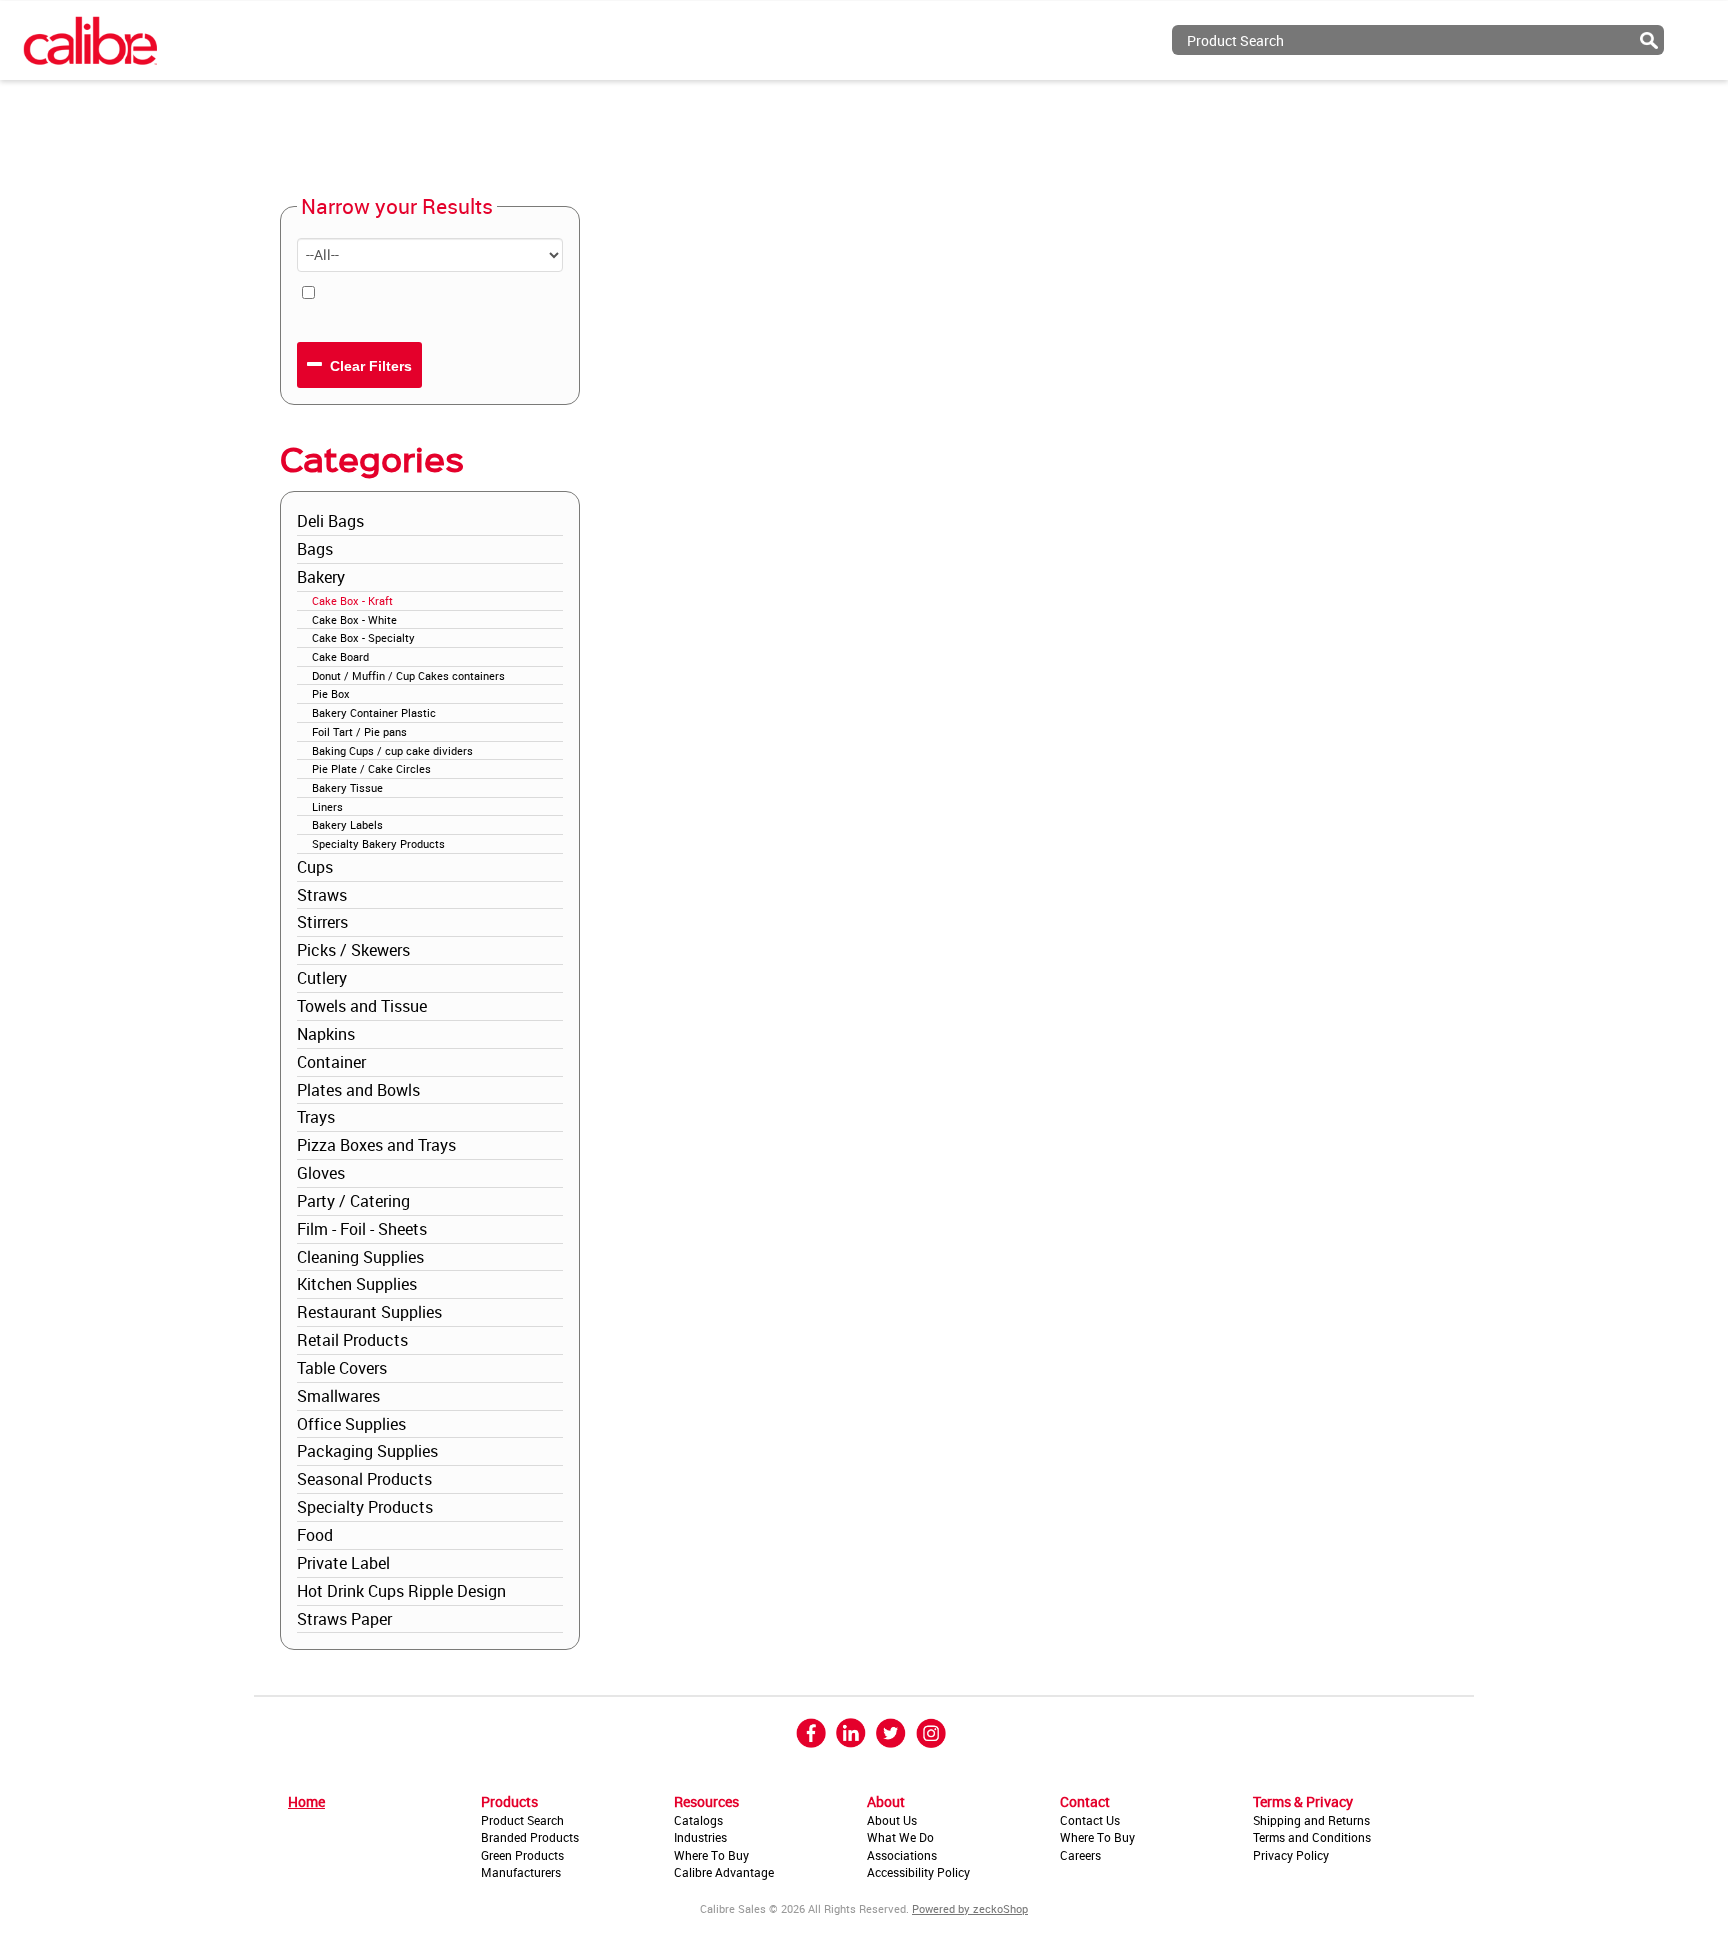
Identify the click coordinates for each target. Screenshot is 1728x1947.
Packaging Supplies (367, 1451)
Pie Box (331, 693)
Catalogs (698, 1820)
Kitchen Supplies (357, 1284)
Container (331, 1062)
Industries (700, 1837)
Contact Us (1090, 1820)
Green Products (522, 1855)
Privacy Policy (1291, 1855)
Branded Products (530, 1837)
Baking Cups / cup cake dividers (392, 750)
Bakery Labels (347, 824)
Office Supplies (351, 1424)
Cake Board (340, 656)
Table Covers (342, 1368)
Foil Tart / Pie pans (359, 731)
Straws (322, 895)
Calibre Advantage (724, 1872)
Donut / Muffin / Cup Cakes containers (408, 675)
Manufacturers (521, 1872)
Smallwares (338, 1396)
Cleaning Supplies (360, 1257)
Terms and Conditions (1312, 1837)
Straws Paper (344, 1619)
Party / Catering (353, 1201)
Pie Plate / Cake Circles (371, 768)
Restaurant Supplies (369, 1312)
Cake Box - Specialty (363, 637)
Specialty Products (365, 1507)
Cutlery (322, 978)
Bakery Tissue (347, 787)
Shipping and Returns (1311, 1820)
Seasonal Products (364, 1479)
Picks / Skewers (353, 950)
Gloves (321, 1173)
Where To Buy (711, 1855)
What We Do (900, 1837)
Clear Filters (369, 366)
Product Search (522, 1820)
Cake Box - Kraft (352, 600)
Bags (315, 549)
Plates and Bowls (358, 1090)
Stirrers (322, 922)
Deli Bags (330, 521)
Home (306, 1801)
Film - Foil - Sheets (362, 1229)
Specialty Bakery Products (378, 843)
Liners (327, 806)
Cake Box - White (354, 619)
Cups (315, 867)
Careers (1080, 1855)
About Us (892, 1820)
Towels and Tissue (362, 1006)
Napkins (326, 1034)
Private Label (343, 1563)
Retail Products (352, 1340)
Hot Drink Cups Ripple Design (401, 1591)
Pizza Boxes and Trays (376, 1145)
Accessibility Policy (918, 1872)
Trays (316, 1117)
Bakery (321, 577)
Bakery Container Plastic (374, 712)
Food (315, 1535)
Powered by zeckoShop (970, 1908)
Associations (902, 1855)
